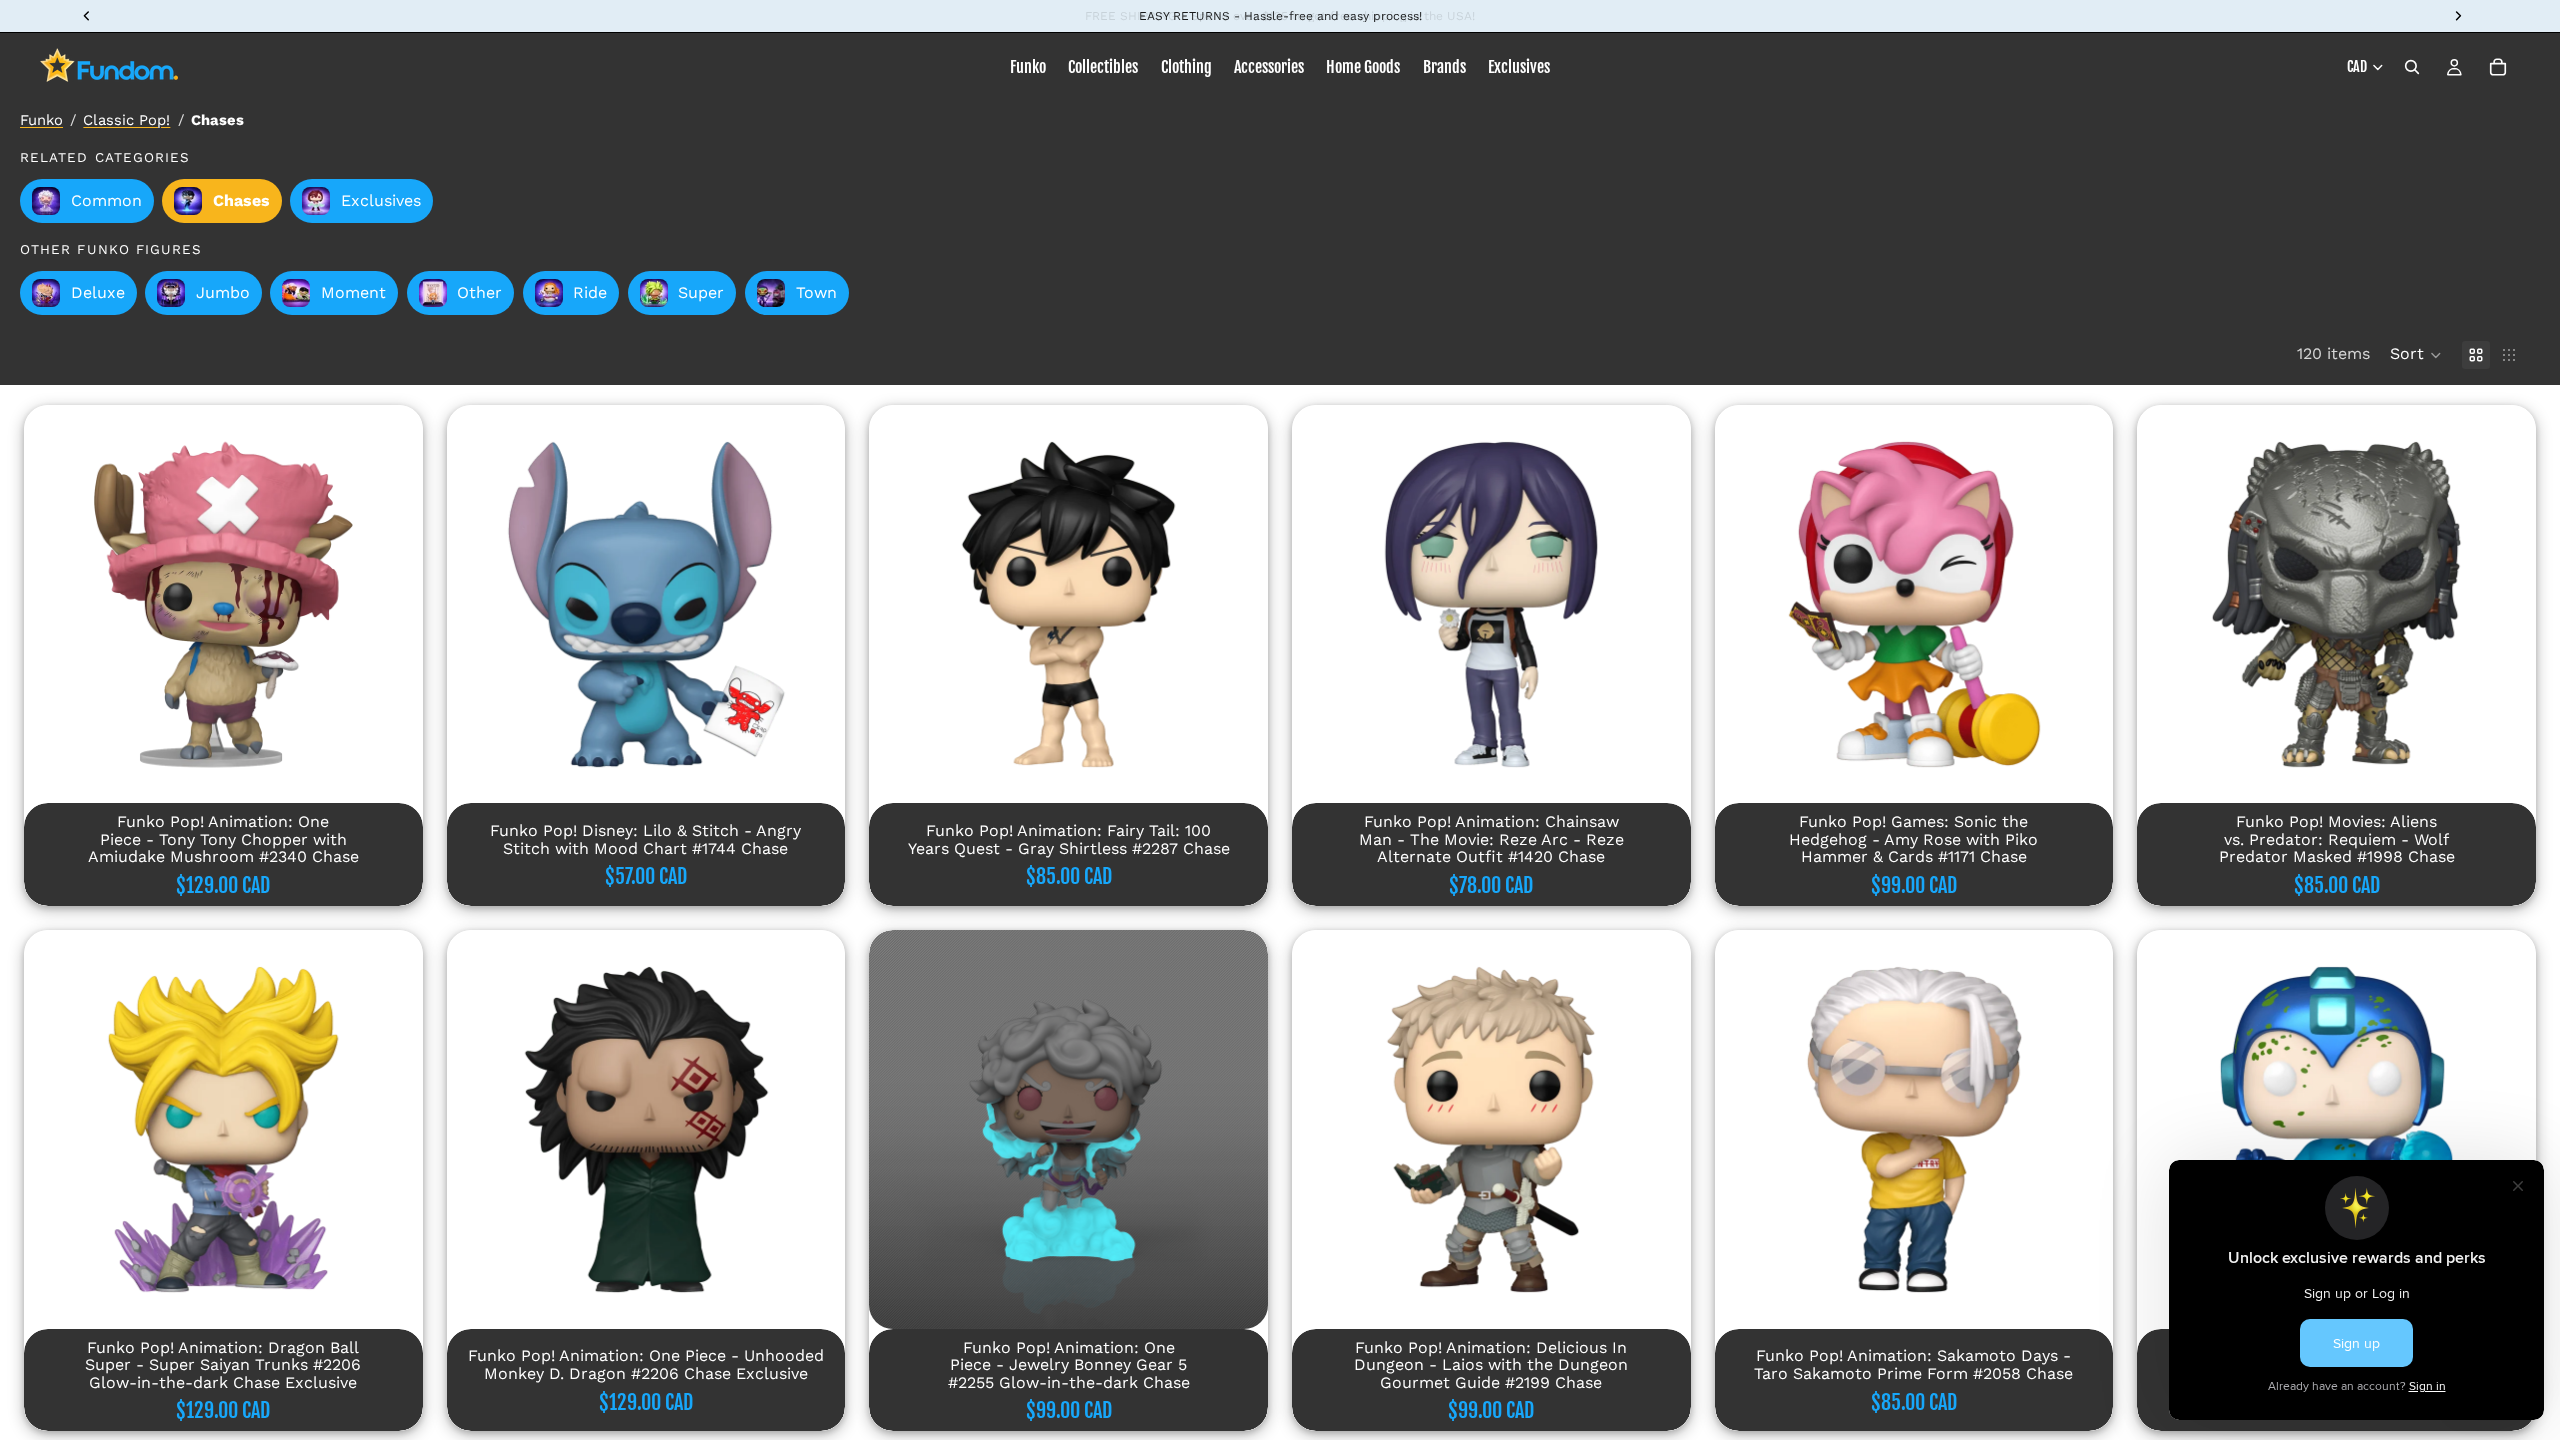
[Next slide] (393, 604)
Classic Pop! (126, 120)
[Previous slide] (54, 604)
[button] (2416, 355)
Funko (41, 120)
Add (409, 771)
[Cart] (2498, 67)
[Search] (2412, 67)
